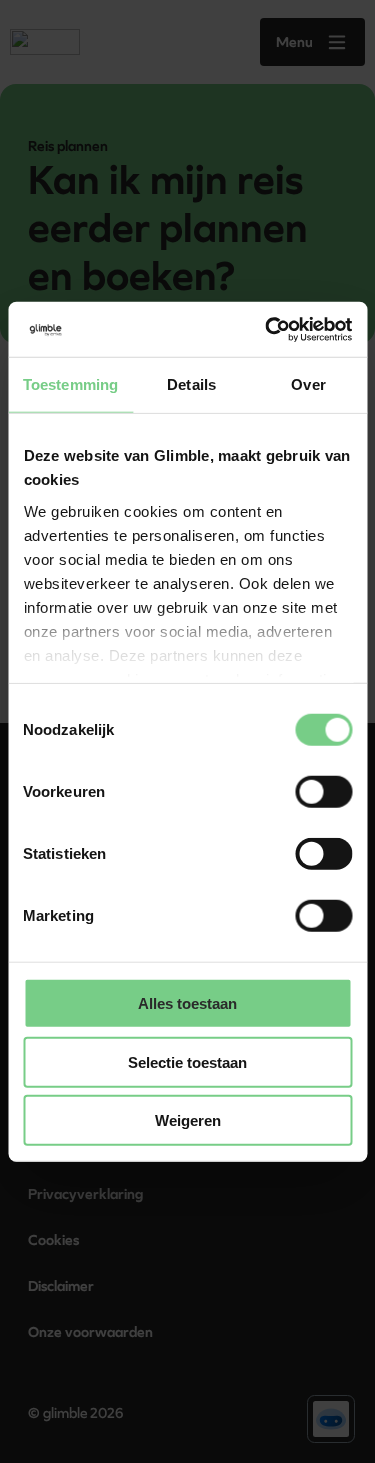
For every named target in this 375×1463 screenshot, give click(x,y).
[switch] (323, 792)
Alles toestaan (187, 1003)
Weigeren (188, 1120)
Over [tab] (308, 384)
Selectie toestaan (187, 1061)
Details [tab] (191, 384)
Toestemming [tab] (70, 384)
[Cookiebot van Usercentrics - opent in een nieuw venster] (267, 329)
